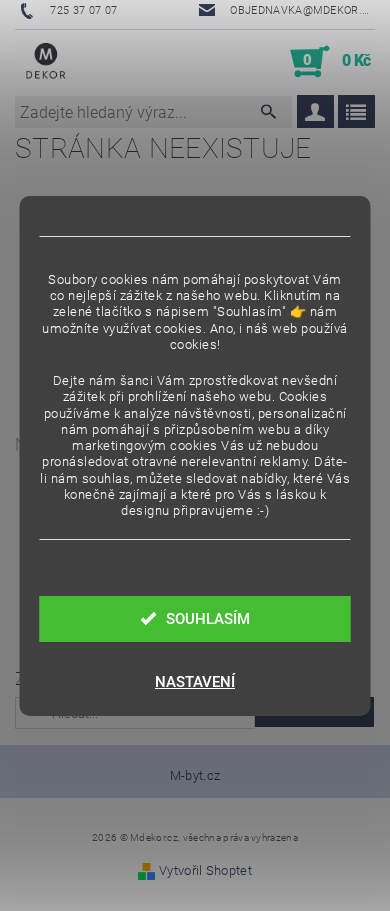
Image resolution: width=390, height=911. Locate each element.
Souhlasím (208, 619)
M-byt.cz (195, 775)
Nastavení (195, 682)
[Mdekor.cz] (46, 62)
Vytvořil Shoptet (205, 870)
